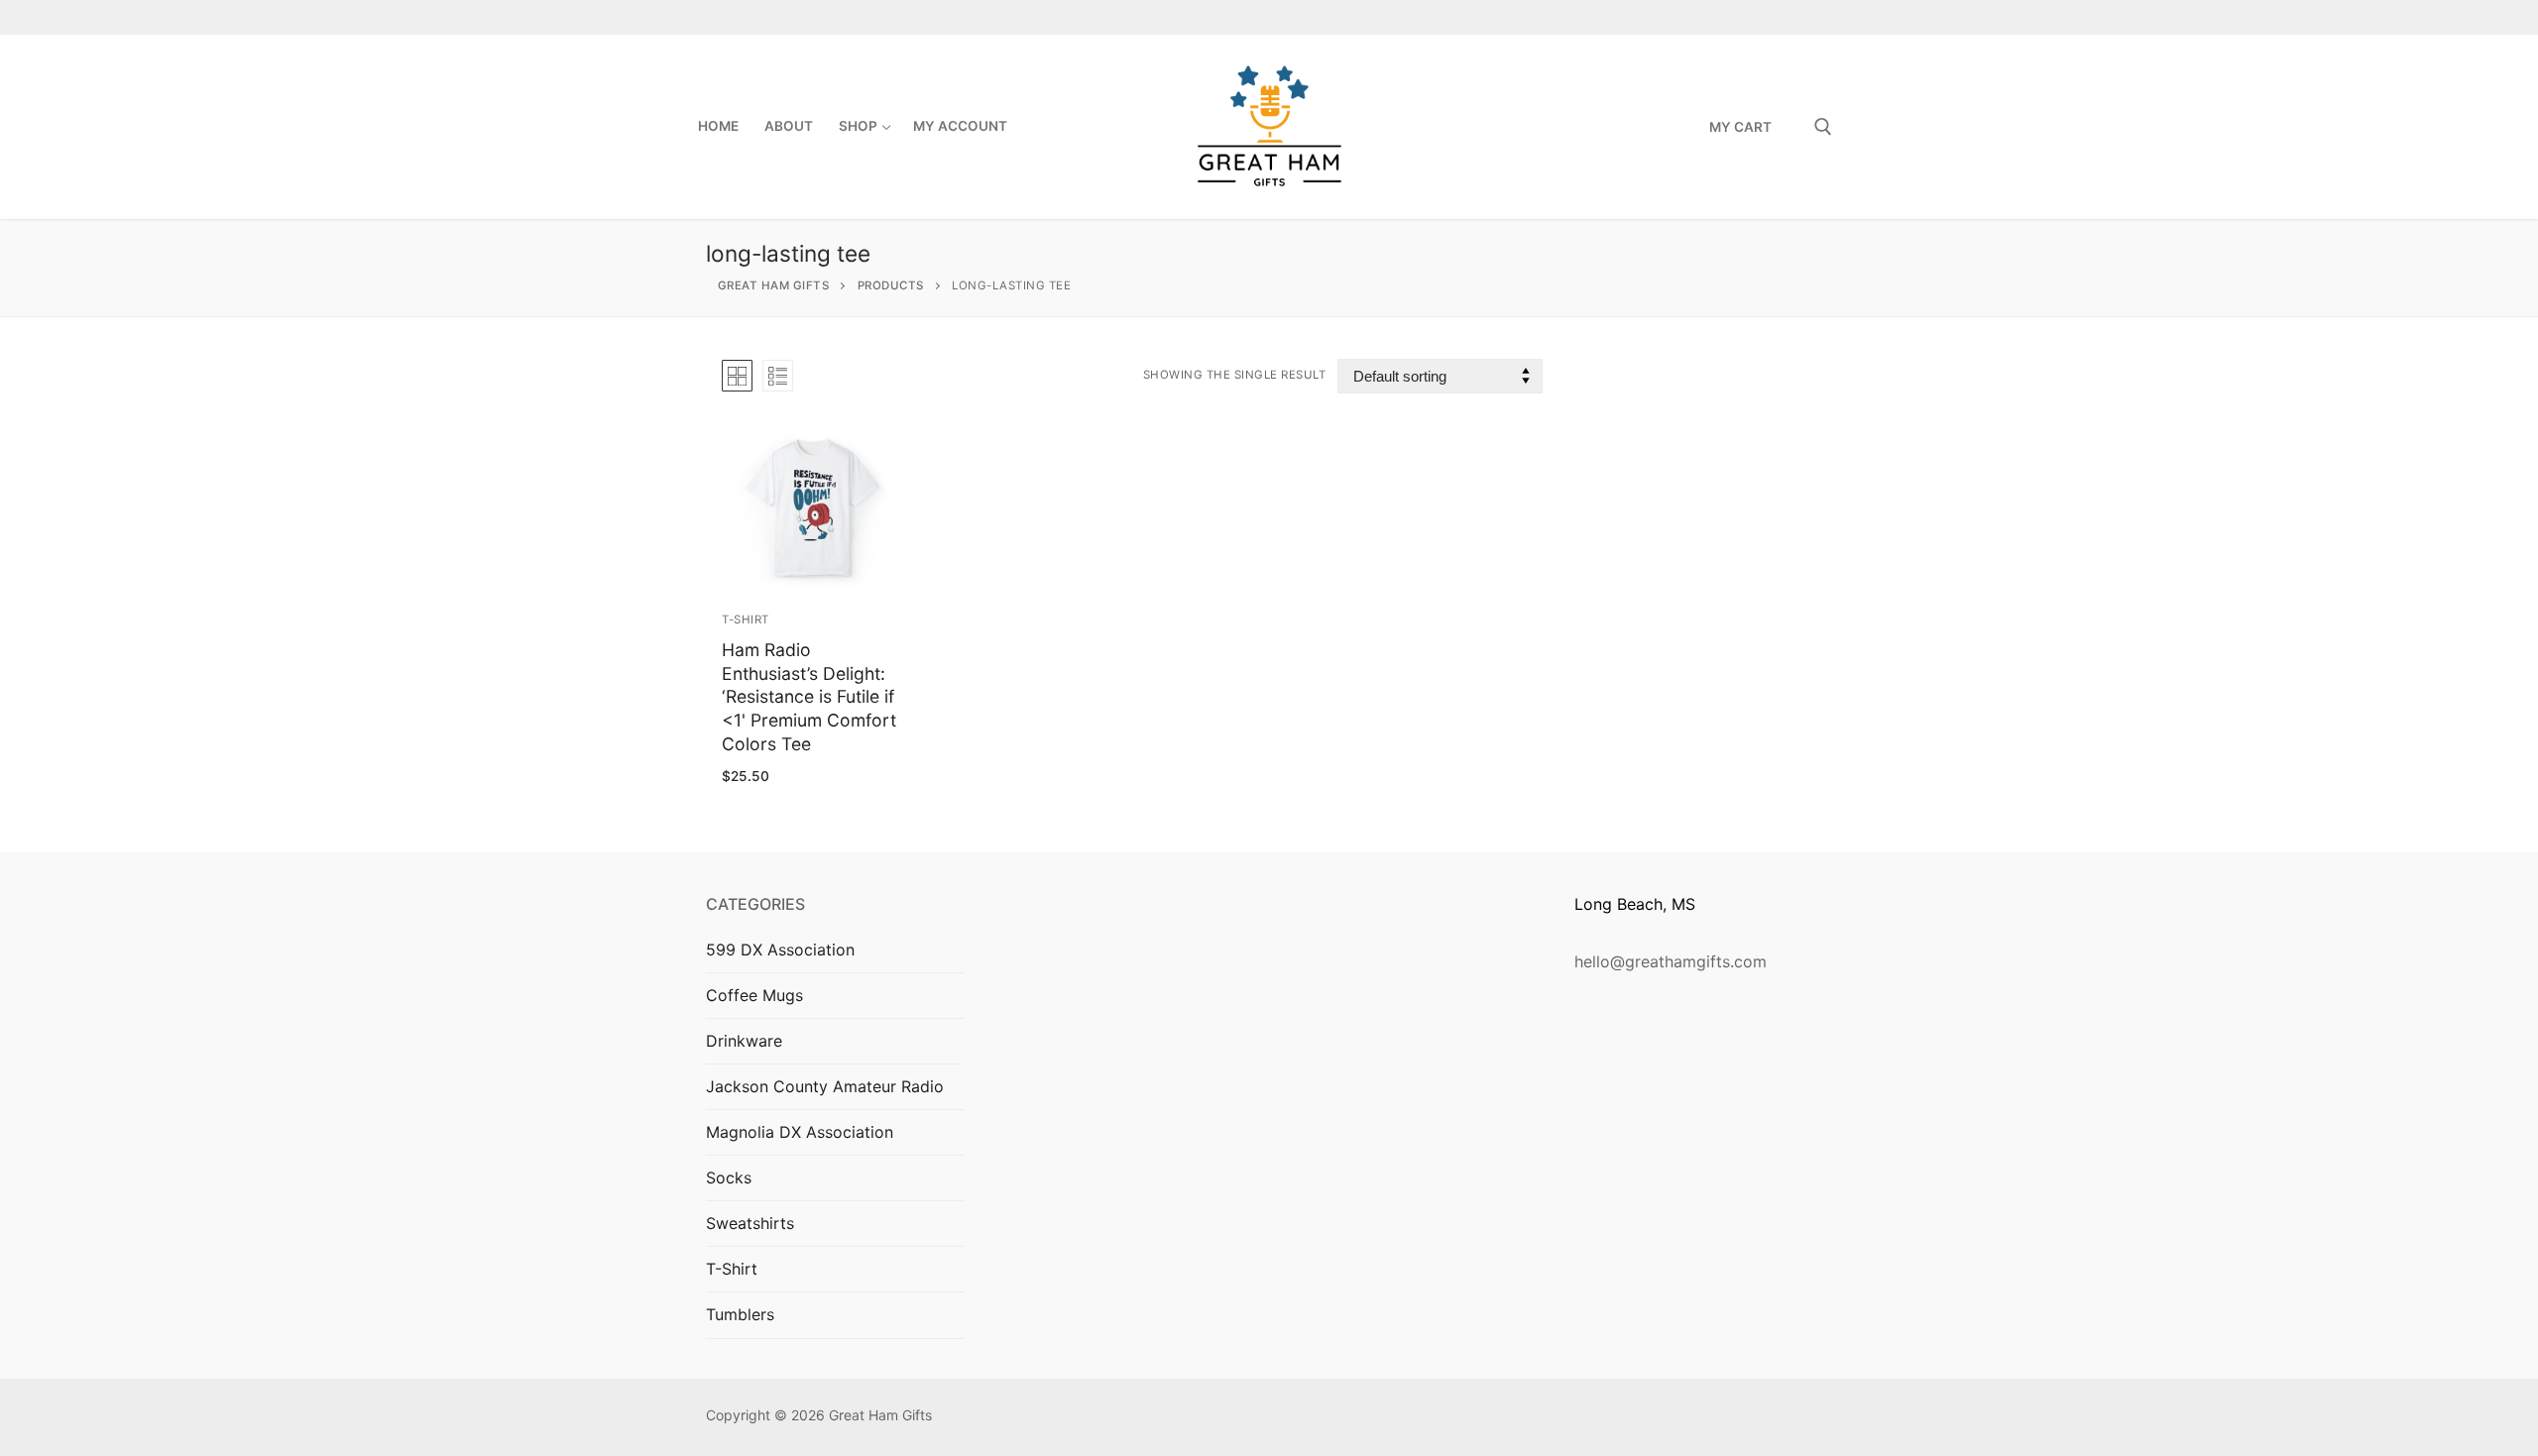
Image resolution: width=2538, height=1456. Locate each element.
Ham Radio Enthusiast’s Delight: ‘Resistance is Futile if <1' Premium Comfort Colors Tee (809, 697)
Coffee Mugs (754, 995)
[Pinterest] (1818, 17)
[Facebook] (1749, 17)
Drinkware (744, 1041)
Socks (729, 1177)
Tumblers (740, 1314)
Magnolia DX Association (800, 1132)
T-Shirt (746, 619)
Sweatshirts (750, 1223)
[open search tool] (1823, 127)
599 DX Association (780, 950)
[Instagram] (1783, 17)
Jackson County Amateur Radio (825, 1086)
